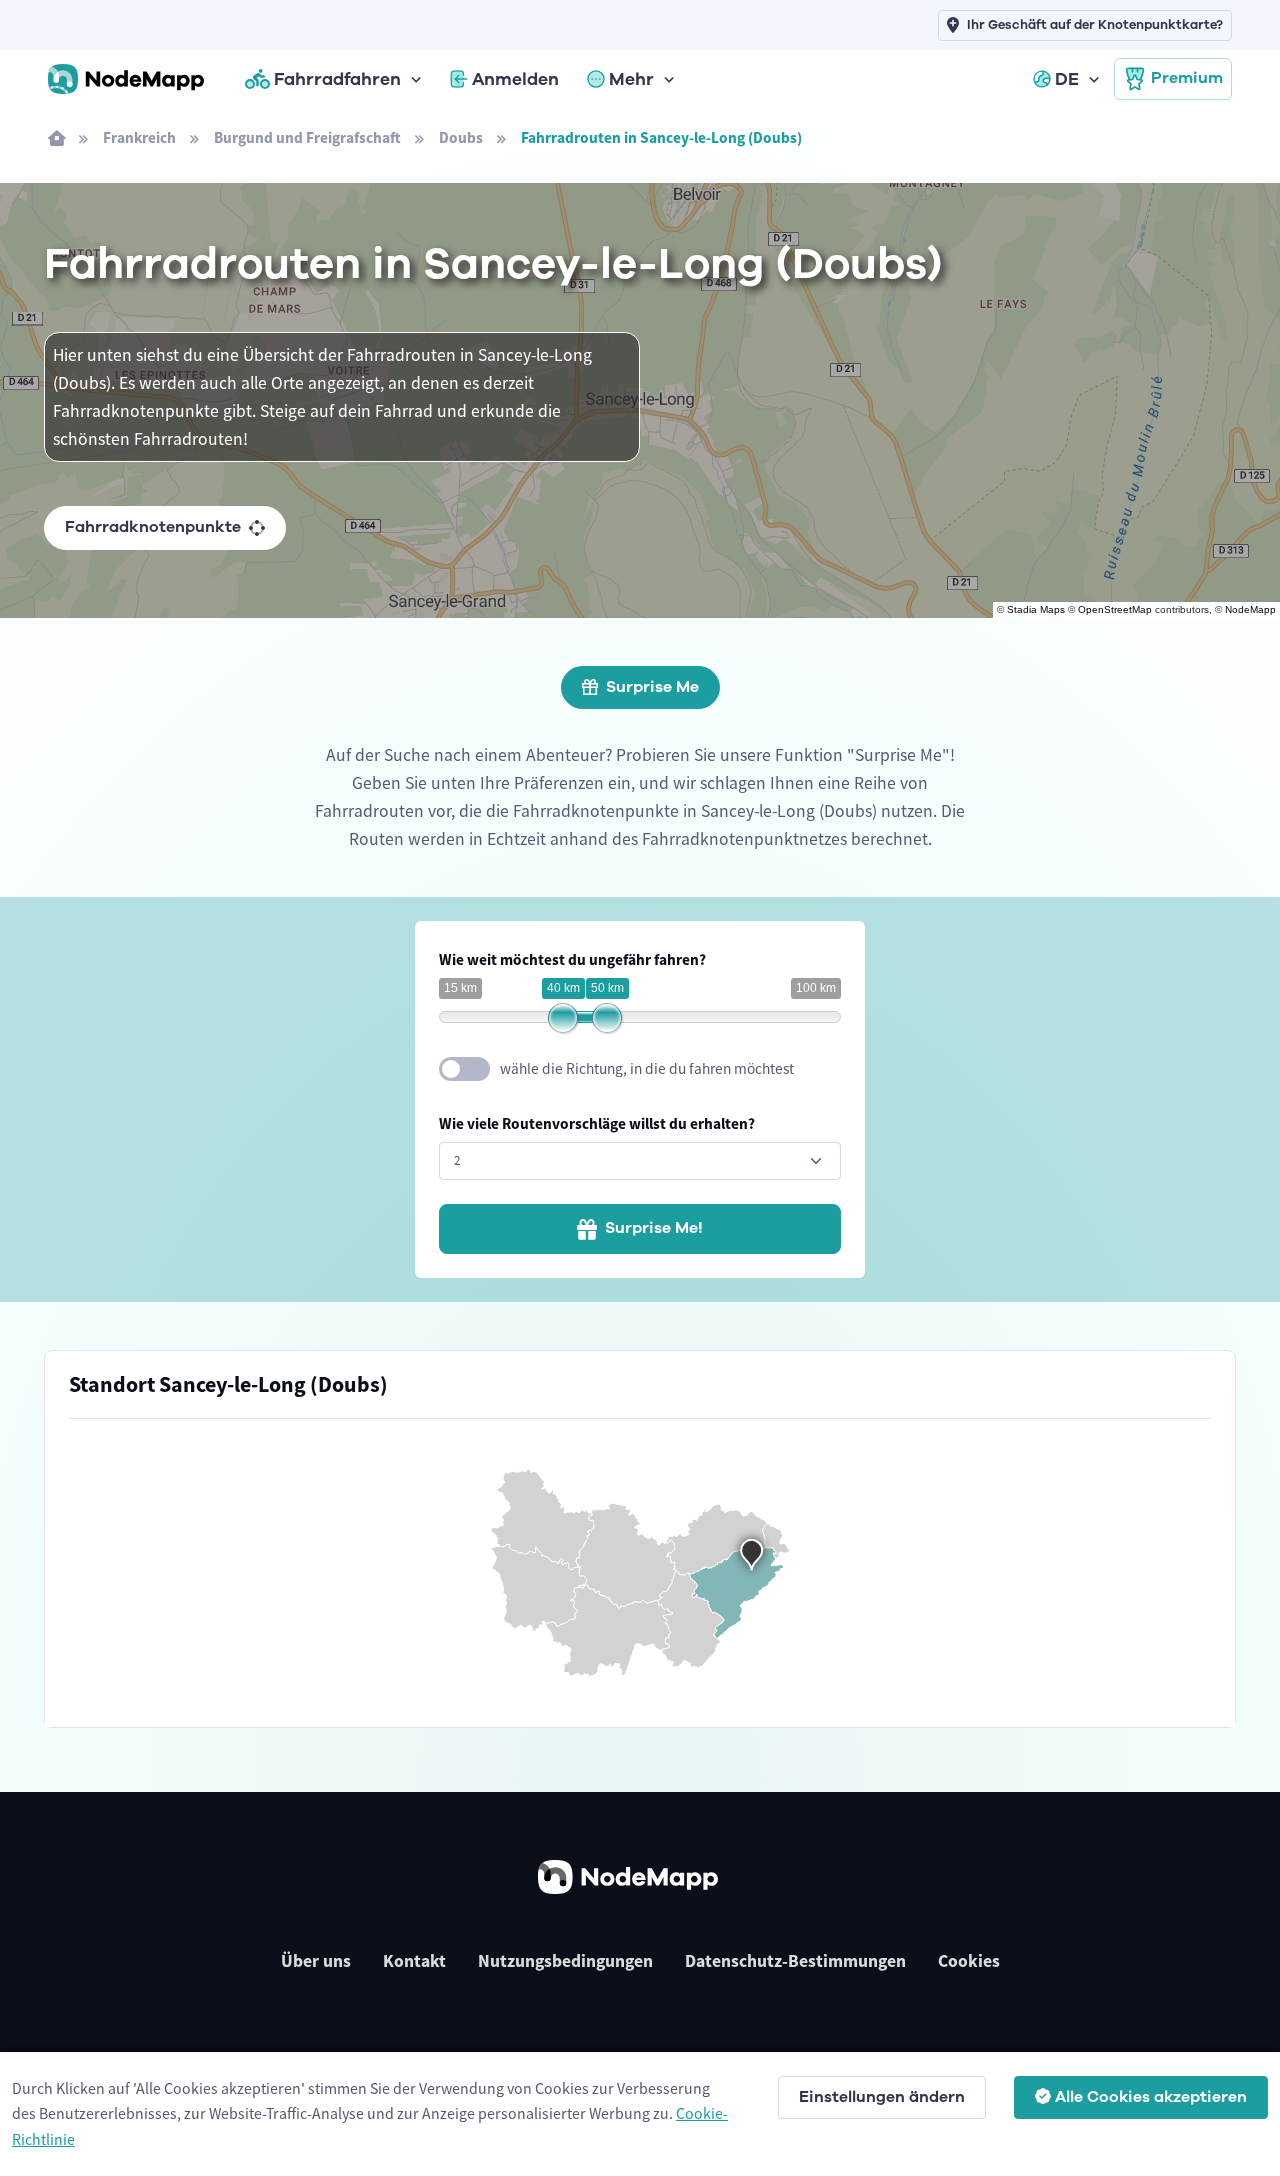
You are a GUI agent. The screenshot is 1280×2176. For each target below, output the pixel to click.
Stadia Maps (1036, 609)
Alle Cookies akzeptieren (1151, 2097)
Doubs (461, 137)
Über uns (316, 1961)
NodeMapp (1250, 609)
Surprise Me (652, 687)
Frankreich (139, 137)
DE (1067, 79)
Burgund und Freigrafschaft (307, 137)
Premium (1187, 78)
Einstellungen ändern (882, 2097)
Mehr (631, 79)
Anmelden (515, 79)
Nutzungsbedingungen (565, 1961)
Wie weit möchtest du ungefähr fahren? (572, 959)
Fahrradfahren (337, 79)
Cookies (969, 1961)
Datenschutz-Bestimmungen (795, 1961)
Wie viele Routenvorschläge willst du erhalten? (597, 1123)
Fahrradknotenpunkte (153, 527)
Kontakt (414, 1961)
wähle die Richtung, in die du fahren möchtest (647, 1068)
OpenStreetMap (1115, 609)
